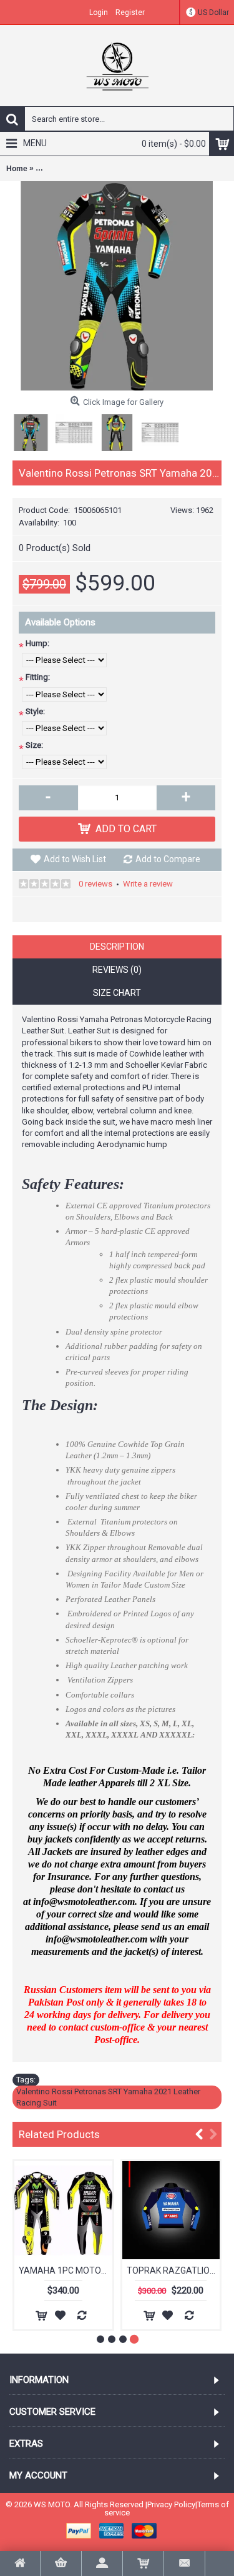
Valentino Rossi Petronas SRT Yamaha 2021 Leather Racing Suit (108, 2097)
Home (17, 169)
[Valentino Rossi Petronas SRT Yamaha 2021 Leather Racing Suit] (117, 286)
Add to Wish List (75, 859)
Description (117, 947)
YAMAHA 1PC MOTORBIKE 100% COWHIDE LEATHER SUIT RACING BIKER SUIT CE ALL (66, 2270)
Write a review (148, 884)
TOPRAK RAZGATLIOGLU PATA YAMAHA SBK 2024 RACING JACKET (173, 2270)
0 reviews (95, 884)
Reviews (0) (117, 970)
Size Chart (117, 993)
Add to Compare (168, 859)
